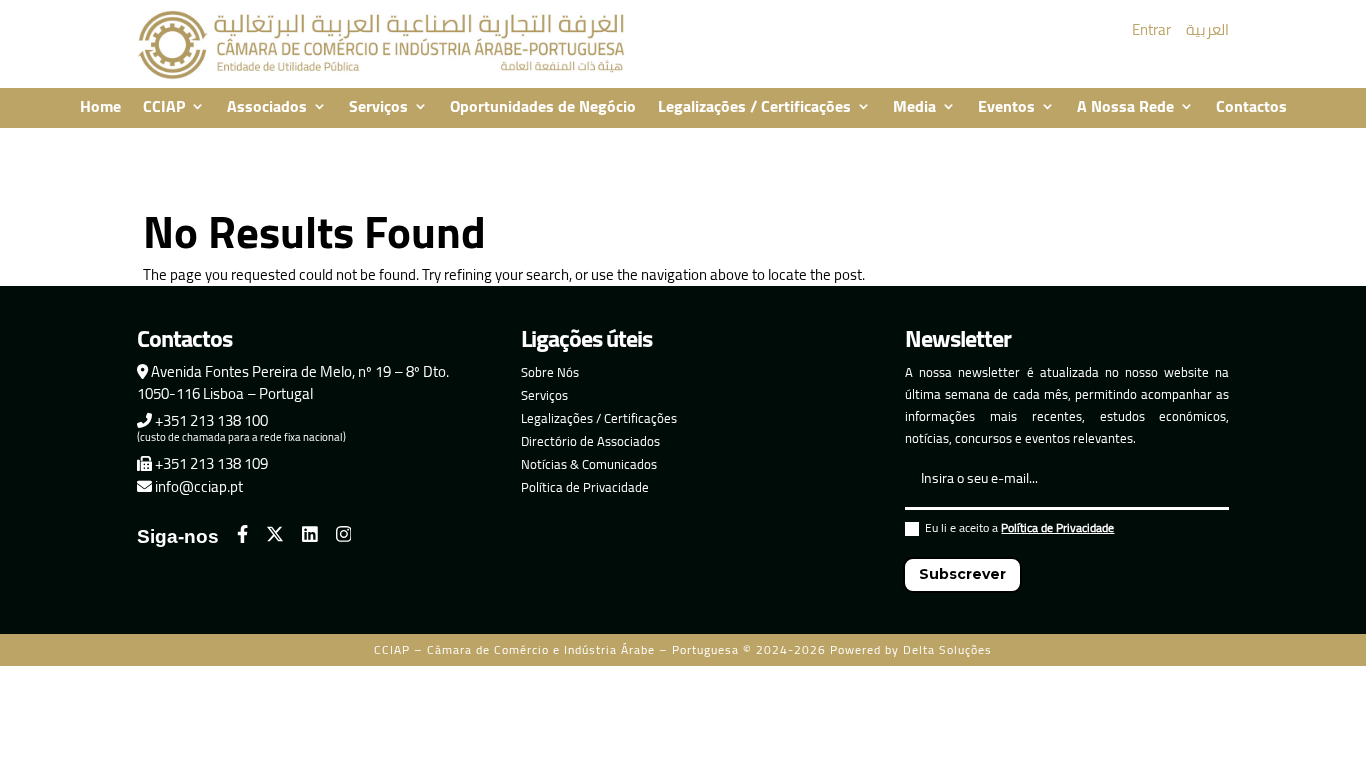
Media (914, 108)
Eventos (1006, 108)
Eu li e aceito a (1019, 530)
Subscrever (962, 574)
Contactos (1251, 108)
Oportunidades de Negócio (543, 108)
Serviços (378, 108)
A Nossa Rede (1125, 108)
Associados (267, 108)
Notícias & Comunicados (589, 464)
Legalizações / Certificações (754, 108)
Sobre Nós (550, 372)
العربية (1207, 29)
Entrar (1151, 29)
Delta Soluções (947, 649)
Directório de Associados (590, 441)
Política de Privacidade (585, 487)
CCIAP (164, 108)
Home (100, 108)
